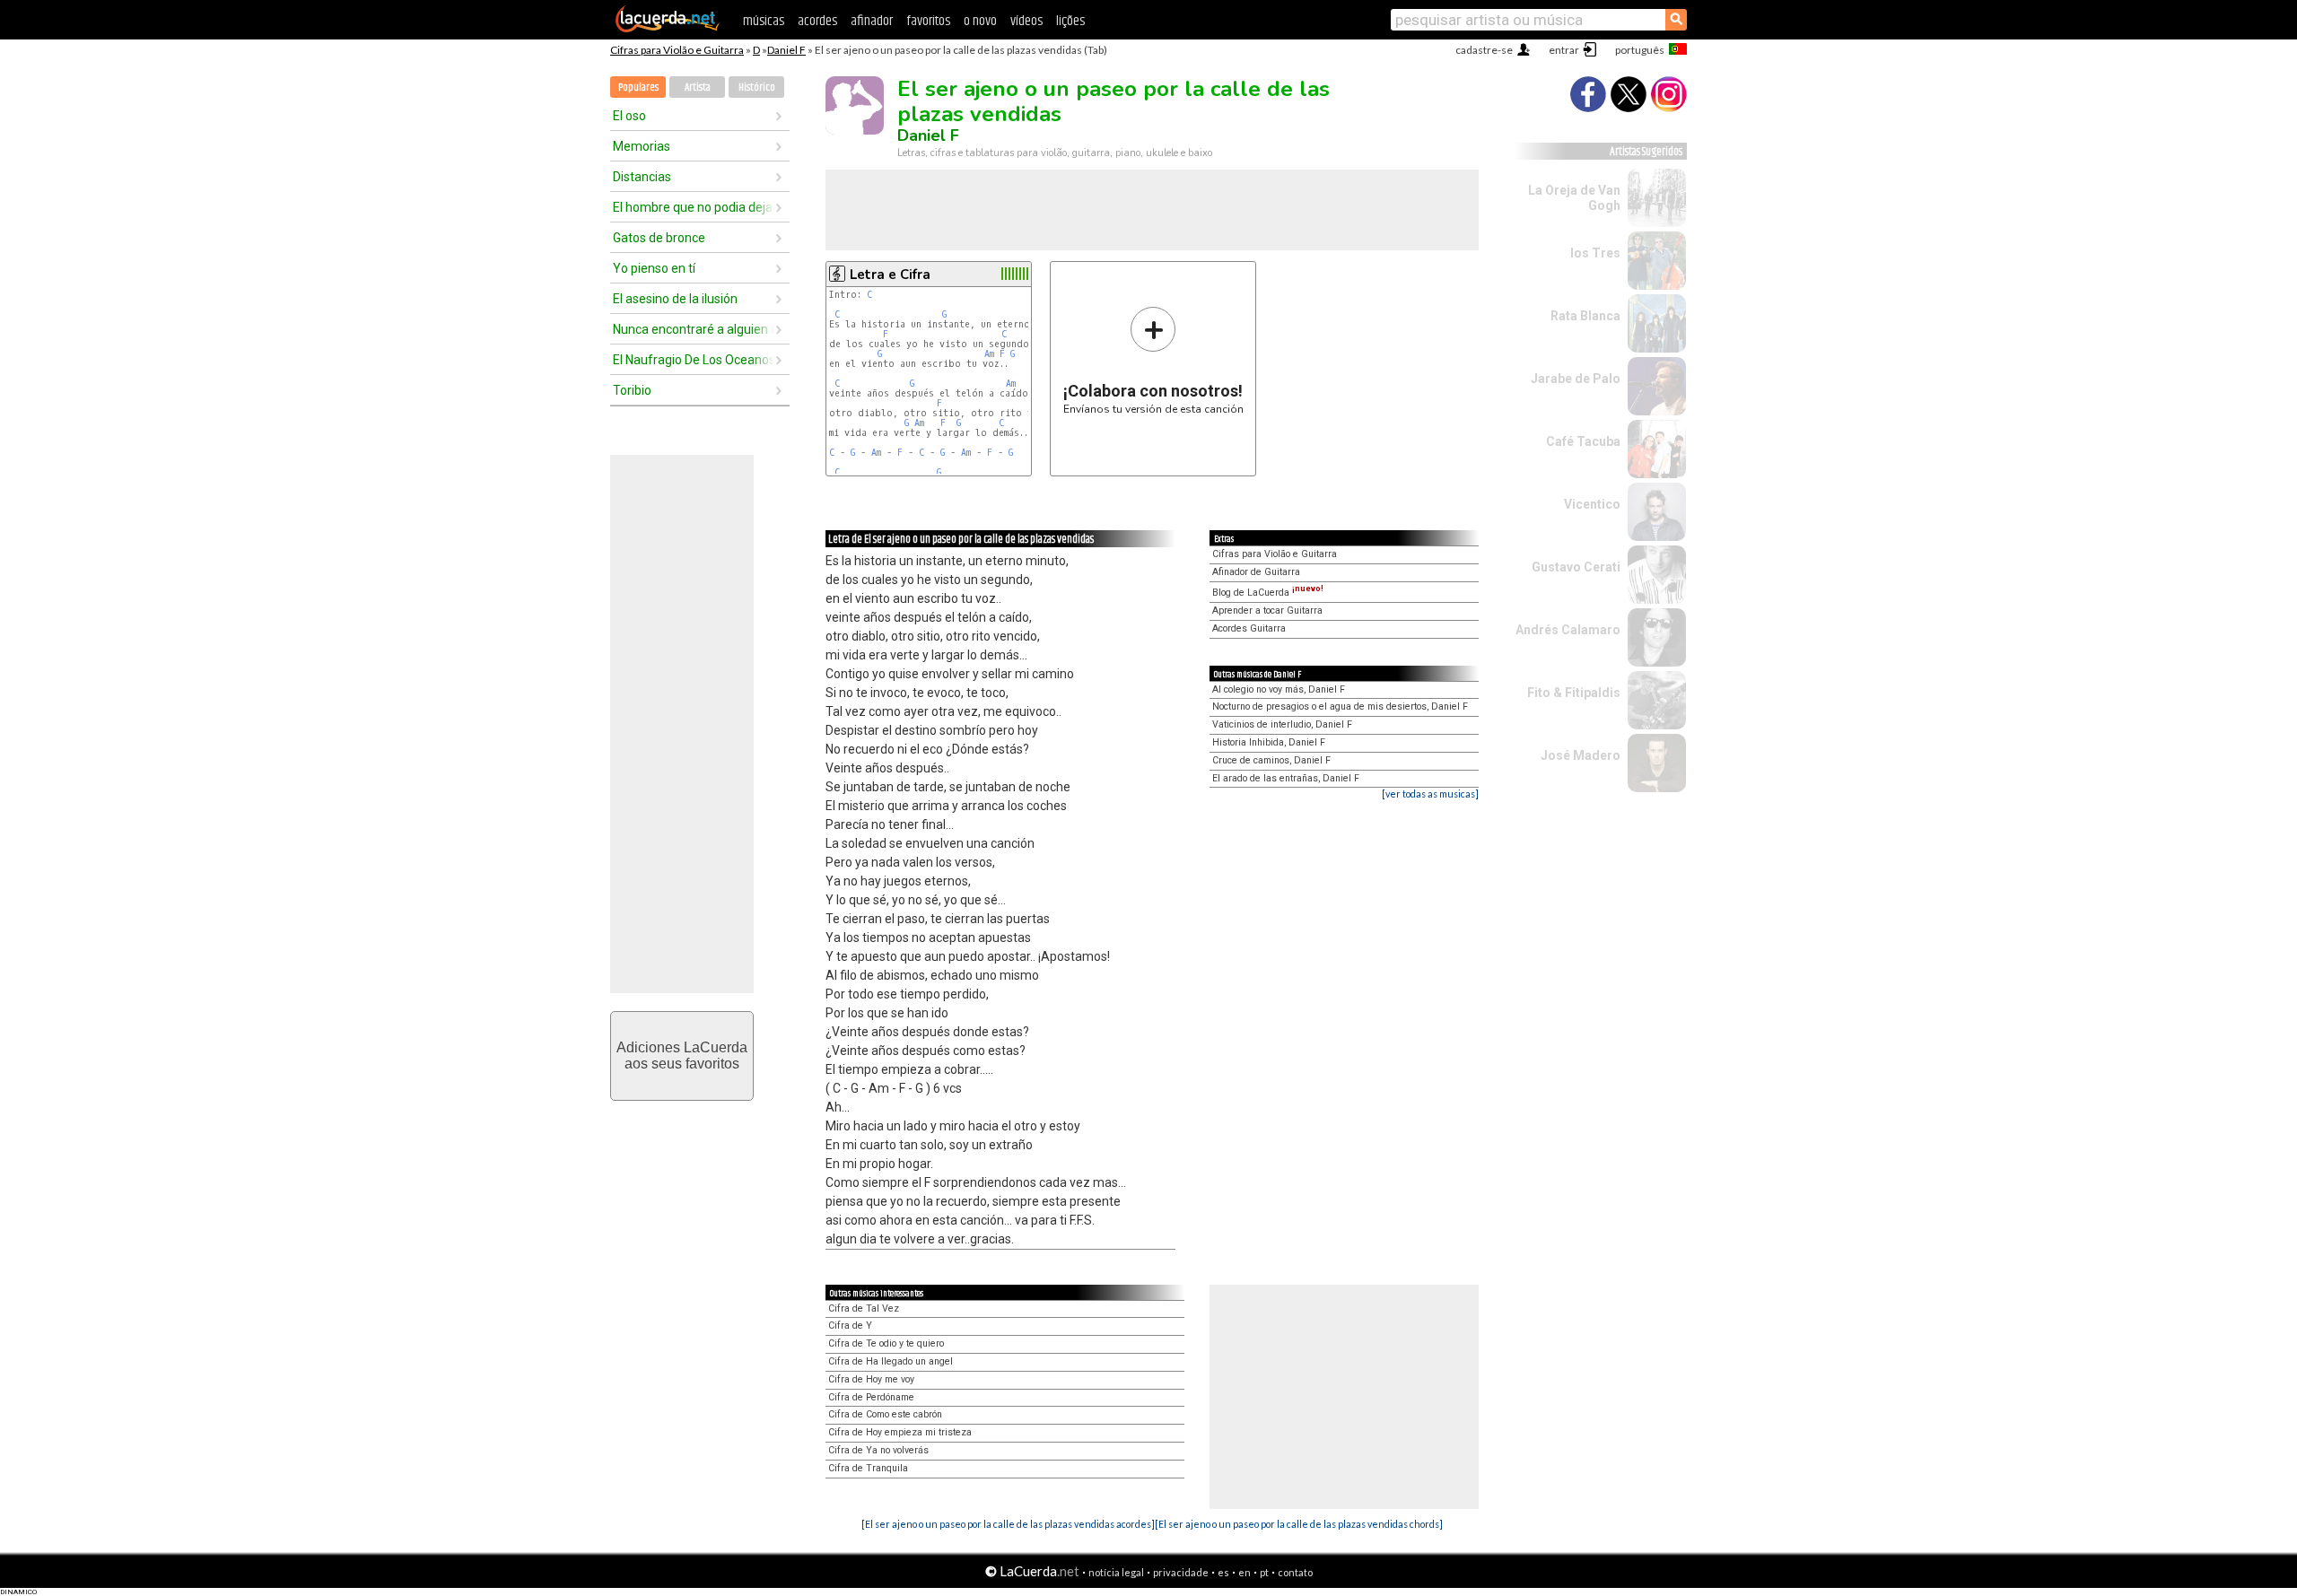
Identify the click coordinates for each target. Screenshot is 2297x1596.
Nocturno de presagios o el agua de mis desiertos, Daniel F (1340, 706)
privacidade (1181, 1572)
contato (1295, 1572)
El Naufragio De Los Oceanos (694, 360)
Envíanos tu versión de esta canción (1153, 360)
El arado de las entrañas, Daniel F (1286, 778)
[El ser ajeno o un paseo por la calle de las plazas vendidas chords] (1299, 1524)
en (1245, 1572)
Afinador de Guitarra (1256, 572)
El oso (629, 116)
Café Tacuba (1583, 441)
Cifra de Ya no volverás (878, 1450)
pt (1264, 1572)
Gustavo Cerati (1576, 567)
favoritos (928, 21)
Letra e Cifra (890, 275)
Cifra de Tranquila (868, 1468)
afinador (872, 21)
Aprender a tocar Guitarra (1267, 610)
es (1223, 1572)
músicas (764, 21)
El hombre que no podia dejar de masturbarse (694, 207)
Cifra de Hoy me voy (871, 1379)
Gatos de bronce (659, 238)
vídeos (1026, 21)
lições (1070, 21)
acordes (817, 21)
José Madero (1581, 755)
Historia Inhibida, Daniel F (1269, 742)
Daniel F (786, 50)
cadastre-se (1484, 50)
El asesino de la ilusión (675, 299)
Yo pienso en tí (654, 268)
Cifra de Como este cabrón (885, 1414)
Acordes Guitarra (1249, 628)
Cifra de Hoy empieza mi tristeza (900, 1432)
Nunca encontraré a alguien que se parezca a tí (694, 329)
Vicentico (1592, 504)
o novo (980, 21)
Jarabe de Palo (1576, 379)
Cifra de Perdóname (871, 1397)
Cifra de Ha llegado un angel (891, 1361)
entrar (1564, 50)
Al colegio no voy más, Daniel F (1279, 689)
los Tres (1595, 253)
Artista (698, 87)
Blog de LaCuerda (1268, 593)
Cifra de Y (850, 1326)
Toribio (632, 390)
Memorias (642, 146)
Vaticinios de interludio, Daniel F (1282, 724)
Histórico (757, 87)
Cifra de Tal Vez (864, 1308)
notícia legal (1116, 1572)
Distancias (642, 177)
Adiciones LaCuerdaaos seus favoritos (682, 1055)
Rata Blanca (1585, 316)
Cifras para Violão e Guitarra (677, 50)
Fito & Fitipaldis (1574, 693)
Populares (638, 87)
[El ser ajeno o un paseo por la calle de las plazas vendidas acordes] (1008, 1524)
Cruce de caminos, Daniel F (1271, 760)
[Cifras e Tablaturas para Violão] (668, 29)
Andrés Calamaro (1568, 630)
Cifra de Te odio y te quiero (886, 1343)
